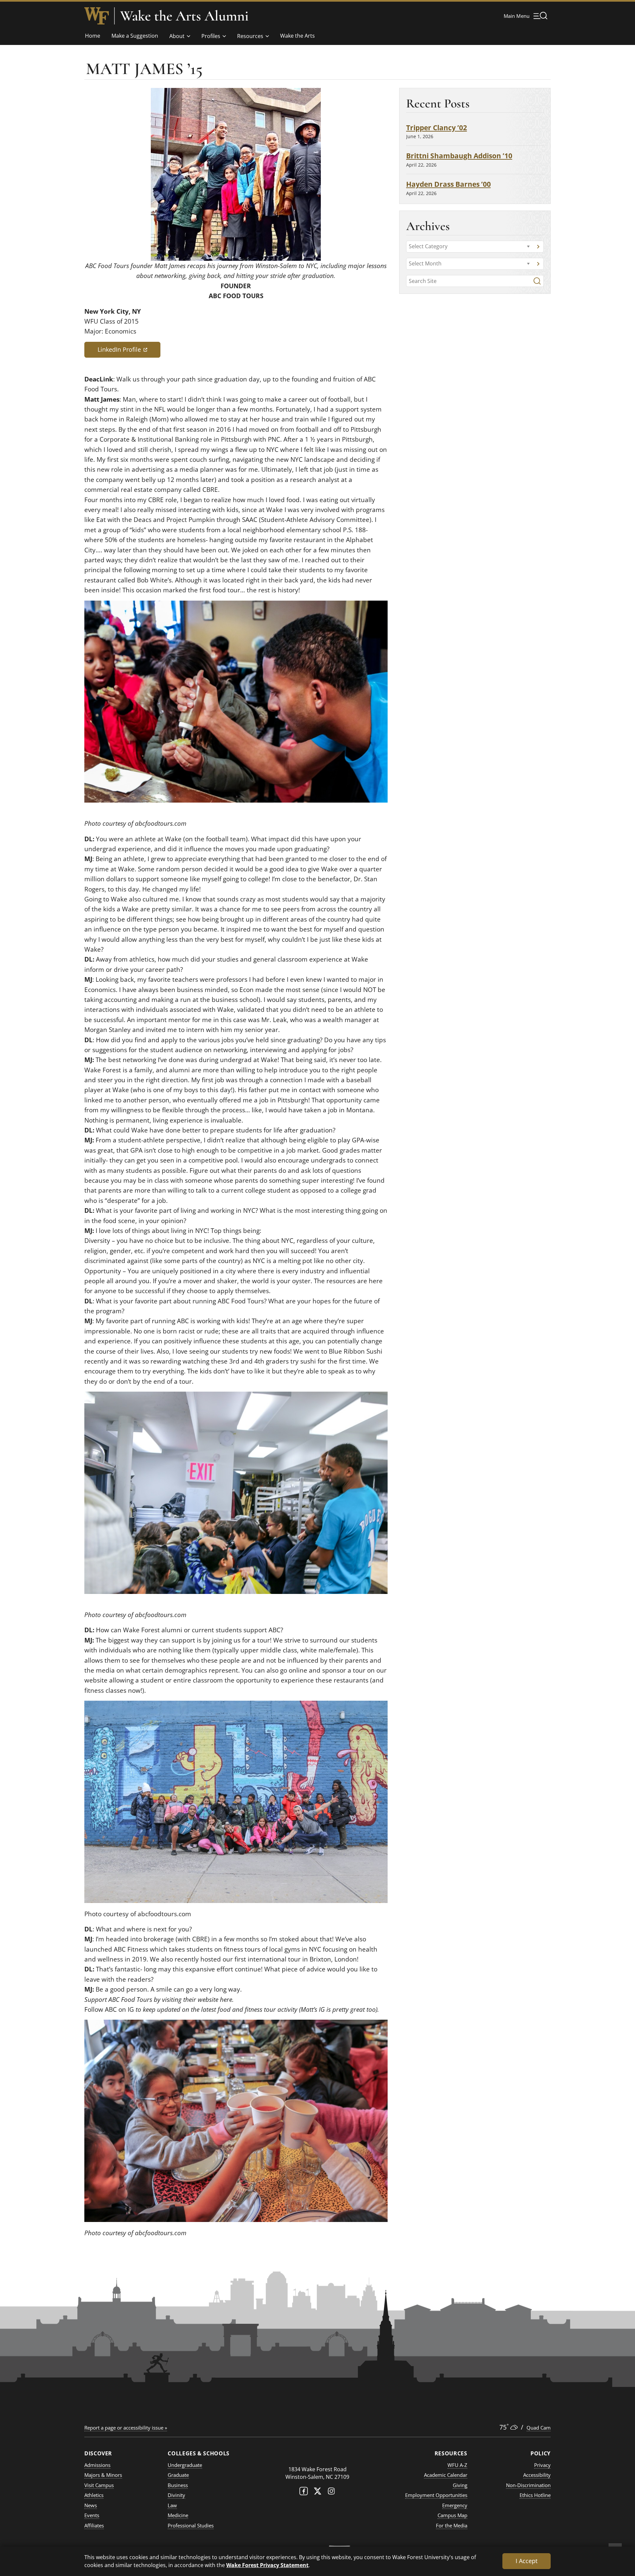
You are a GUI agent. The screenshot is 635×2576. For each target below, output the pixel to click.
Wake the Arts (297, 36)
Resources (250, 36)
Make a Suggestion (135, 36)
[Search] (537, 281)
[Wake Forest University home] (97, 16)
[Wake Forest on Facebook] (304, 2493)
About (177, 36)
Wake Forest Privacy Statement (267, 2565)
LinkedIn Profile (129, 349)
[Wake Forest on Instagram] (331, 2493)
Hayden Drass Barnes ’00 (448, 184)
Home (93, 36)
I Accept (527, 2561)
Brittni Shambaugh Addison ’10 (459, 156)
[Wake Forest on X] (317, 2493)
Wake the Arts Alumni (184, 16)
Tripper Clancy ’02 (437, 127)
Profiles (211, 36)
